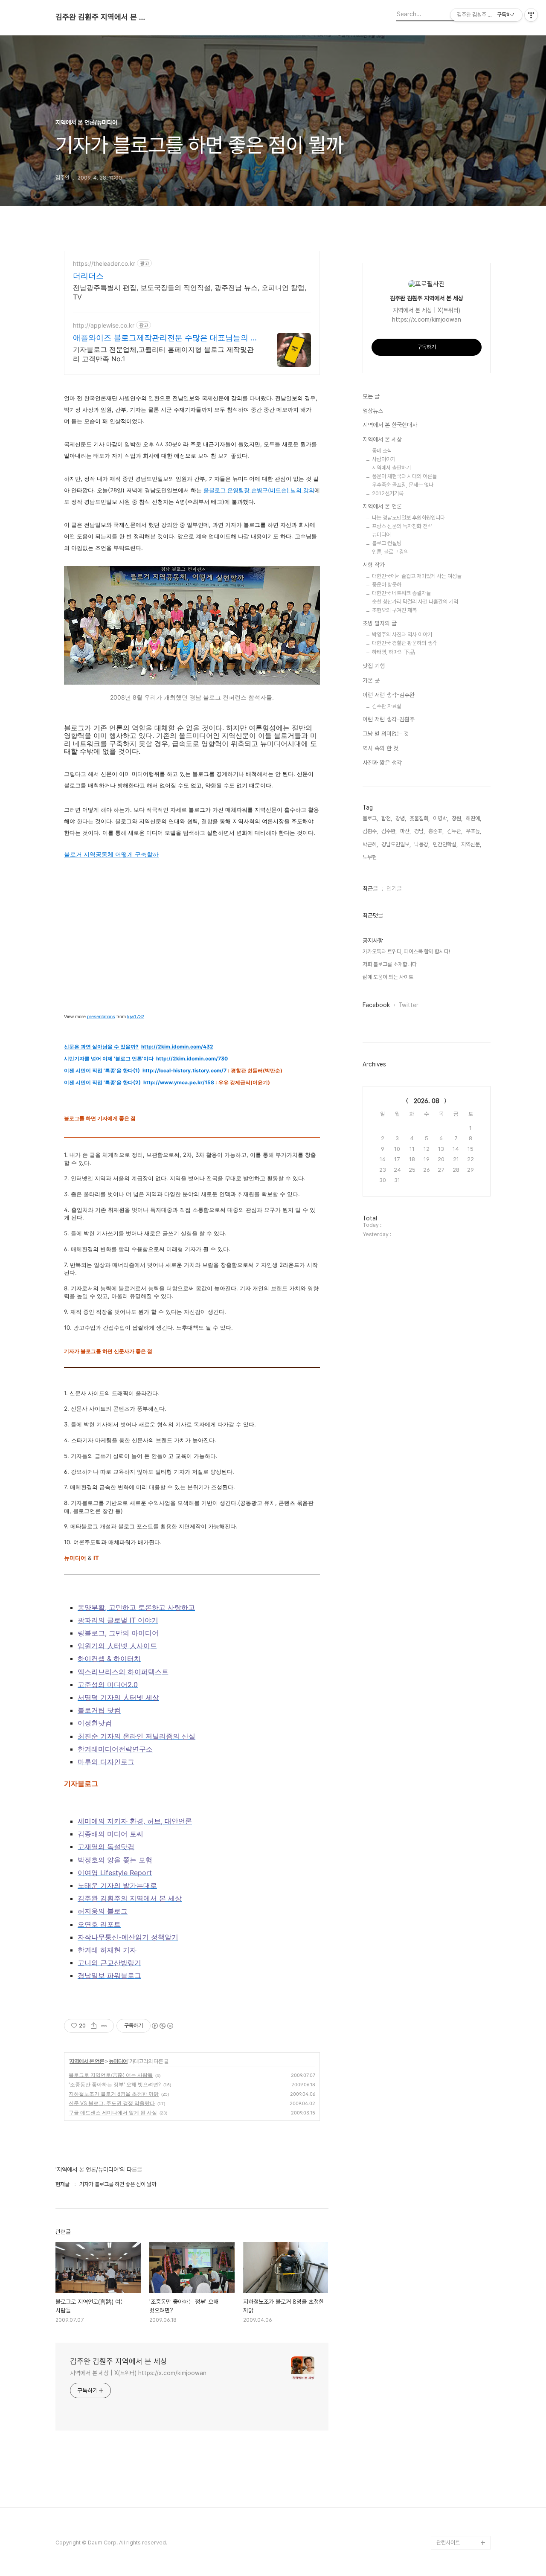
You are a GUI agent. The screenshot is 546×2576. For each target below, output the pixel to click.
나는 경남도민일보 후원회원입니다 (408, 518)
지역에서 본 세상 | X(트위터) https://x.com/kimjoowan (138, 2373)
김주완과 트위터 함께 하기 (462, 2372)
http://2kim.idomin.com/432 (177, 1047)
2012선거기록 (388, 493)
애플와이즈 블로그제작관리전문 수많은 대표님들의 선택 (166, 338)
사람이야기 (384, 459)
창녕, (401, 818)
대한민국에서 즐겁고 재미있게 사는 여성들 (417, 576)
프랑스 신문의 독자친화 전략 (402, 526)
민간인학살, (445, 844)
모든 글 (371, 396)
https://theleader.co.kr (104, 263)
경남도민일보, (396, 844)
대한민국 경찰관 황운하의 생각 (404, 643)
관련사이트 (448, 2543)
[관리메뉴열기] (531, 15)
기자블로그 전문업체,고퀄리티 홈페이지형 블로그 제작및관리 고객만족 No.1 (163, 354)
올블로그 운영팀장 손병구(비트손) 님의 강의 (259, 490)
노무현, (370, 857)
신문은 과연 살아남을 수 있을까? (101, 1047)
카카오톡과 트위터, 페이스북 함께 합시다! (406, 951)
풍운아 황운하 (387, 585)
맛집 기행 (374, 666)
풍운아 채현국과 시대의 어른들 (404, 476)
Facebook (376, 1005)
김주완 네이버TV (455, 2515)
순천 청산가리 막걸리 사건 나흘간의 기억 (415, 602)
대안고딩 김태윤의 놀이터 (462, 2454)
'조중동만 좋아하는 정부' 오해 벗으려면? (115, 2084)
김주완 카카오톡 (454, 2529)
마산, (405, 831)
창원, (457, 818)
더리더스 (88, 276)
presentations (101, 1016)
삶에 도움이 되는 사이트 (388, 977)
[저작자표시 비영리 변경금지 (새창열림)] (162, 2026)
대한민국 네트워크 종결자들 (401, 593)
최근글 (370, 889)
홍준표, (436, 831)
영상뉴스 (373, 411)
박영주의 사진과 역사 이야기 (402, 635)
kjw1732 (136, 1016)
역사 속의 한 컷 (380, 748)
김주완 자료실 (387, 706)
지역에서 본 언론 (87, 2061)
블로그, (370, 818)
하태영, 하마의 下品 (394, 652)
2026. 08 (427, 1101)
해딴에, (473, 818)
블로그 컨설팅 (387, 543)
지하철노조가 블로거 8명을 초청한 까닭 (114, 2094)
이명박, (441, 818)
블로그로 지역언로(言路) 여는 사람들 (111, 2075)
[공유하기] (94, 2026)
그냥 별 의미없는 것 (386, 734)
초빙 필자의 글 (380, 623)
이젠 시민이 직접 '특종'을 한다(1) (102, 1070)
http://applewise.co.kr (104, 325)
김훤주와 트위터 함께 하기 (462, 2399)
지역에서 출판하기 (391, 468)
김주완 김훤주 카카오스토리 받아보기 (462, 2481)
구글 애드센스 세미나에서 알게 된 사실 (113, 2113)
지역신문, (471, 844)
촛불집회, (420, 818)
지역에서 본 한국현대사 (390, 425)
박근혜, (370, 844)
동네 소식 (382, 451)
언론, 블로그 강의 (390, 552)
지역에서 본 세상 (382, 439)
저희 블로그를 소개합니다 (390, 964)
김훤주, (370, 831)
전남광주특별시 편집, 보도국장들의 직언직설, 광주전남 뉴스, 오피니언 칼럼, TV (190, 292)
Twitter (408, 1005)
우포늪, (473, 831)
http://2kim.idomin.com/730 (192, 1059)
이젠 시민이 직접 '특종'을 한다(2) (102, 1082)
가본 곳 (371, 680)
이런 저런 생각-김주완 (389, 695)
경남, (420, 831)
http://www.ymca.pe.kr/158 (179, 1082)
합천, (387, 818)
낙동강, (422, 844)
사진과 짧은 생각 (382, 763)
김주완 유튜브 (452, 2502)
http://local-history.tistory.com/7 (184, 1070)
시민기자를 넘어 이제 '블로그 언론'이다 (109, 1059)
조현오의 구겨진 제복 (394, 610)
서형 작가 (374, 565)
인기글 (394, 889)
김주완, (389, 831)
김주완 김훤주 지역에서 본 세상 (102, 17)
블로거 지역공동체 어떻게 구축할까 (111, 854)
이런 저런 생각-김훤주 (389, 719)
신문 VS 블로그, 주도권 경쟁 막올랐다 (112, 2103)
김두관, (455, 831)
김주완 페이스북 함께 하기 (462, 2426)
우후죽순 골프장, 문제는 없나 (403, 485)
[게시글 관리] (104, 2026)
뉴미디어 (118, 2061)
